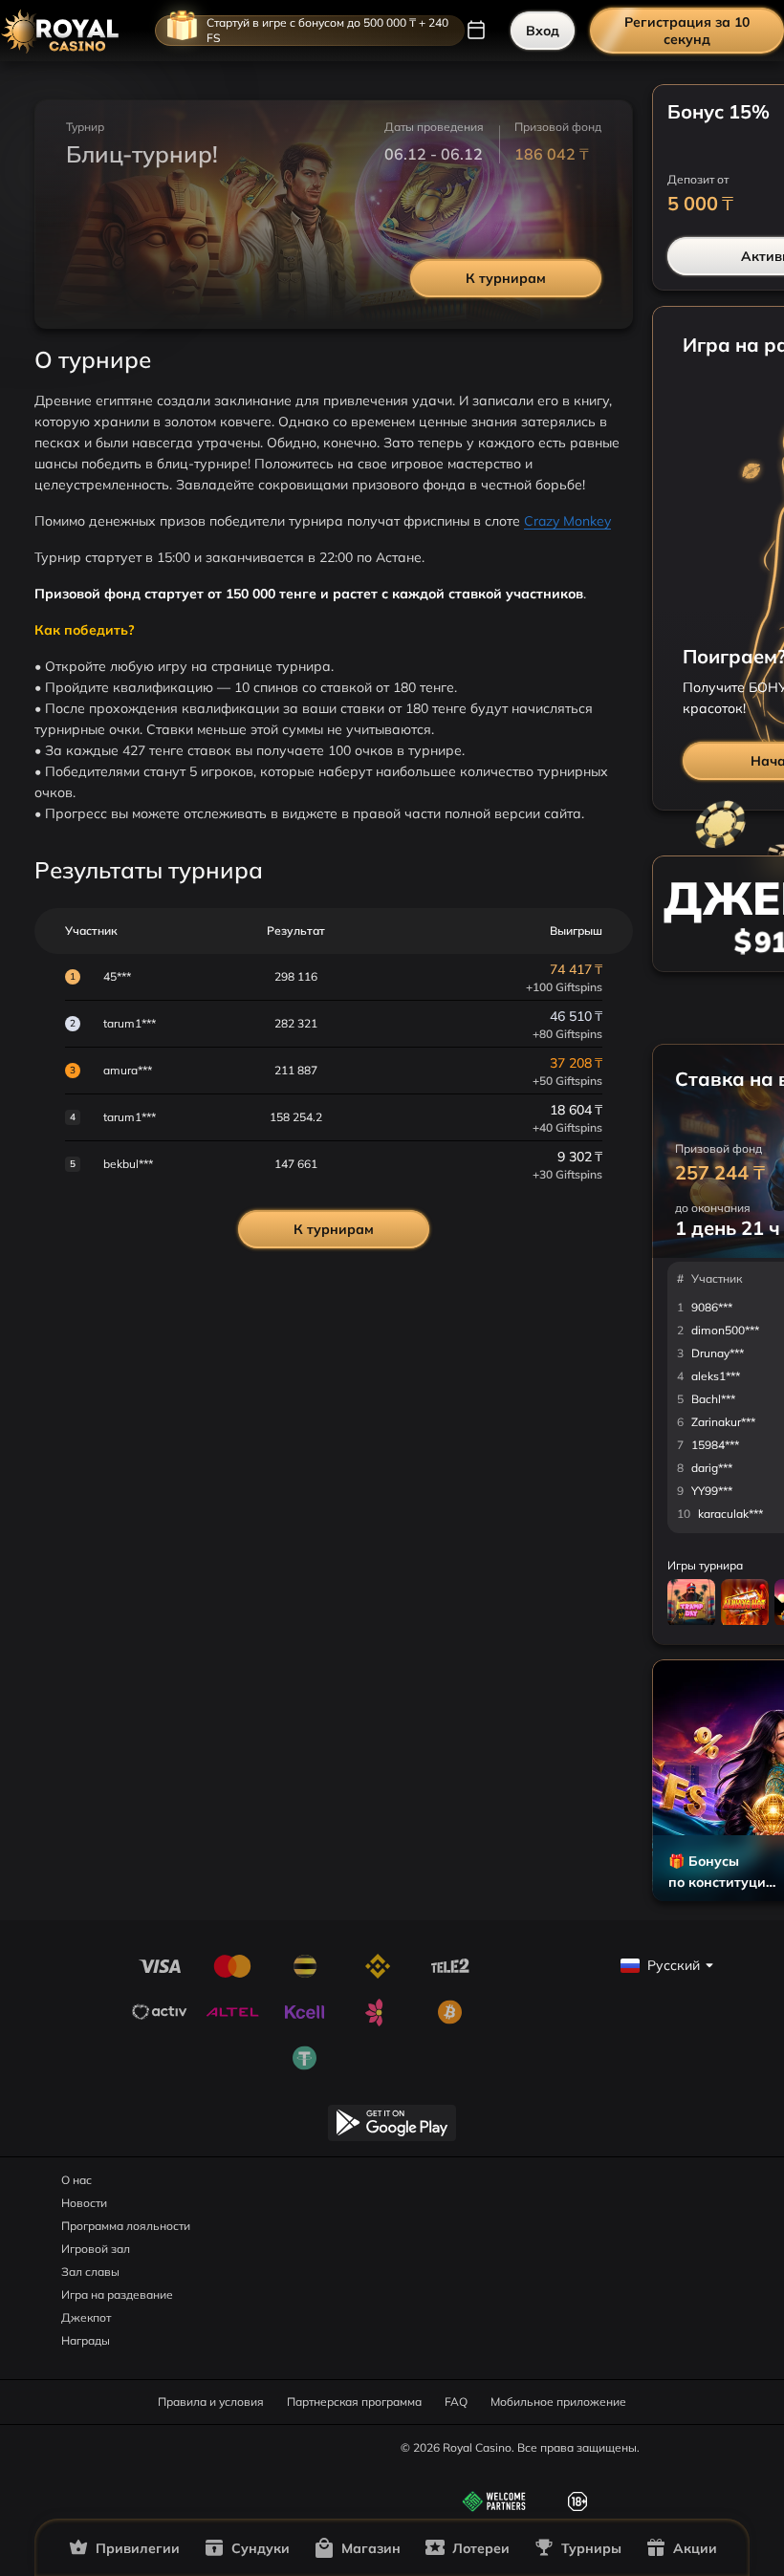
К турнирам (506, 278)
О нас (76, 2180)
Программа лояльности (126, 2226)
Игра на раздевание (117, 2295)
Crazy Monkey (567, 521)
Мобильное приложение (558, 2402)
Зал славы (90, 2272)
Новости (84, 2203)
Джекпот (86, 2317)
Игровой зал (96, 2249)
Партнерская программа (354, 2402)
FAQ (456, 2402)
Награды (86, 2340)
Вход (543, 31)
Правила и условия (211, 2402)
